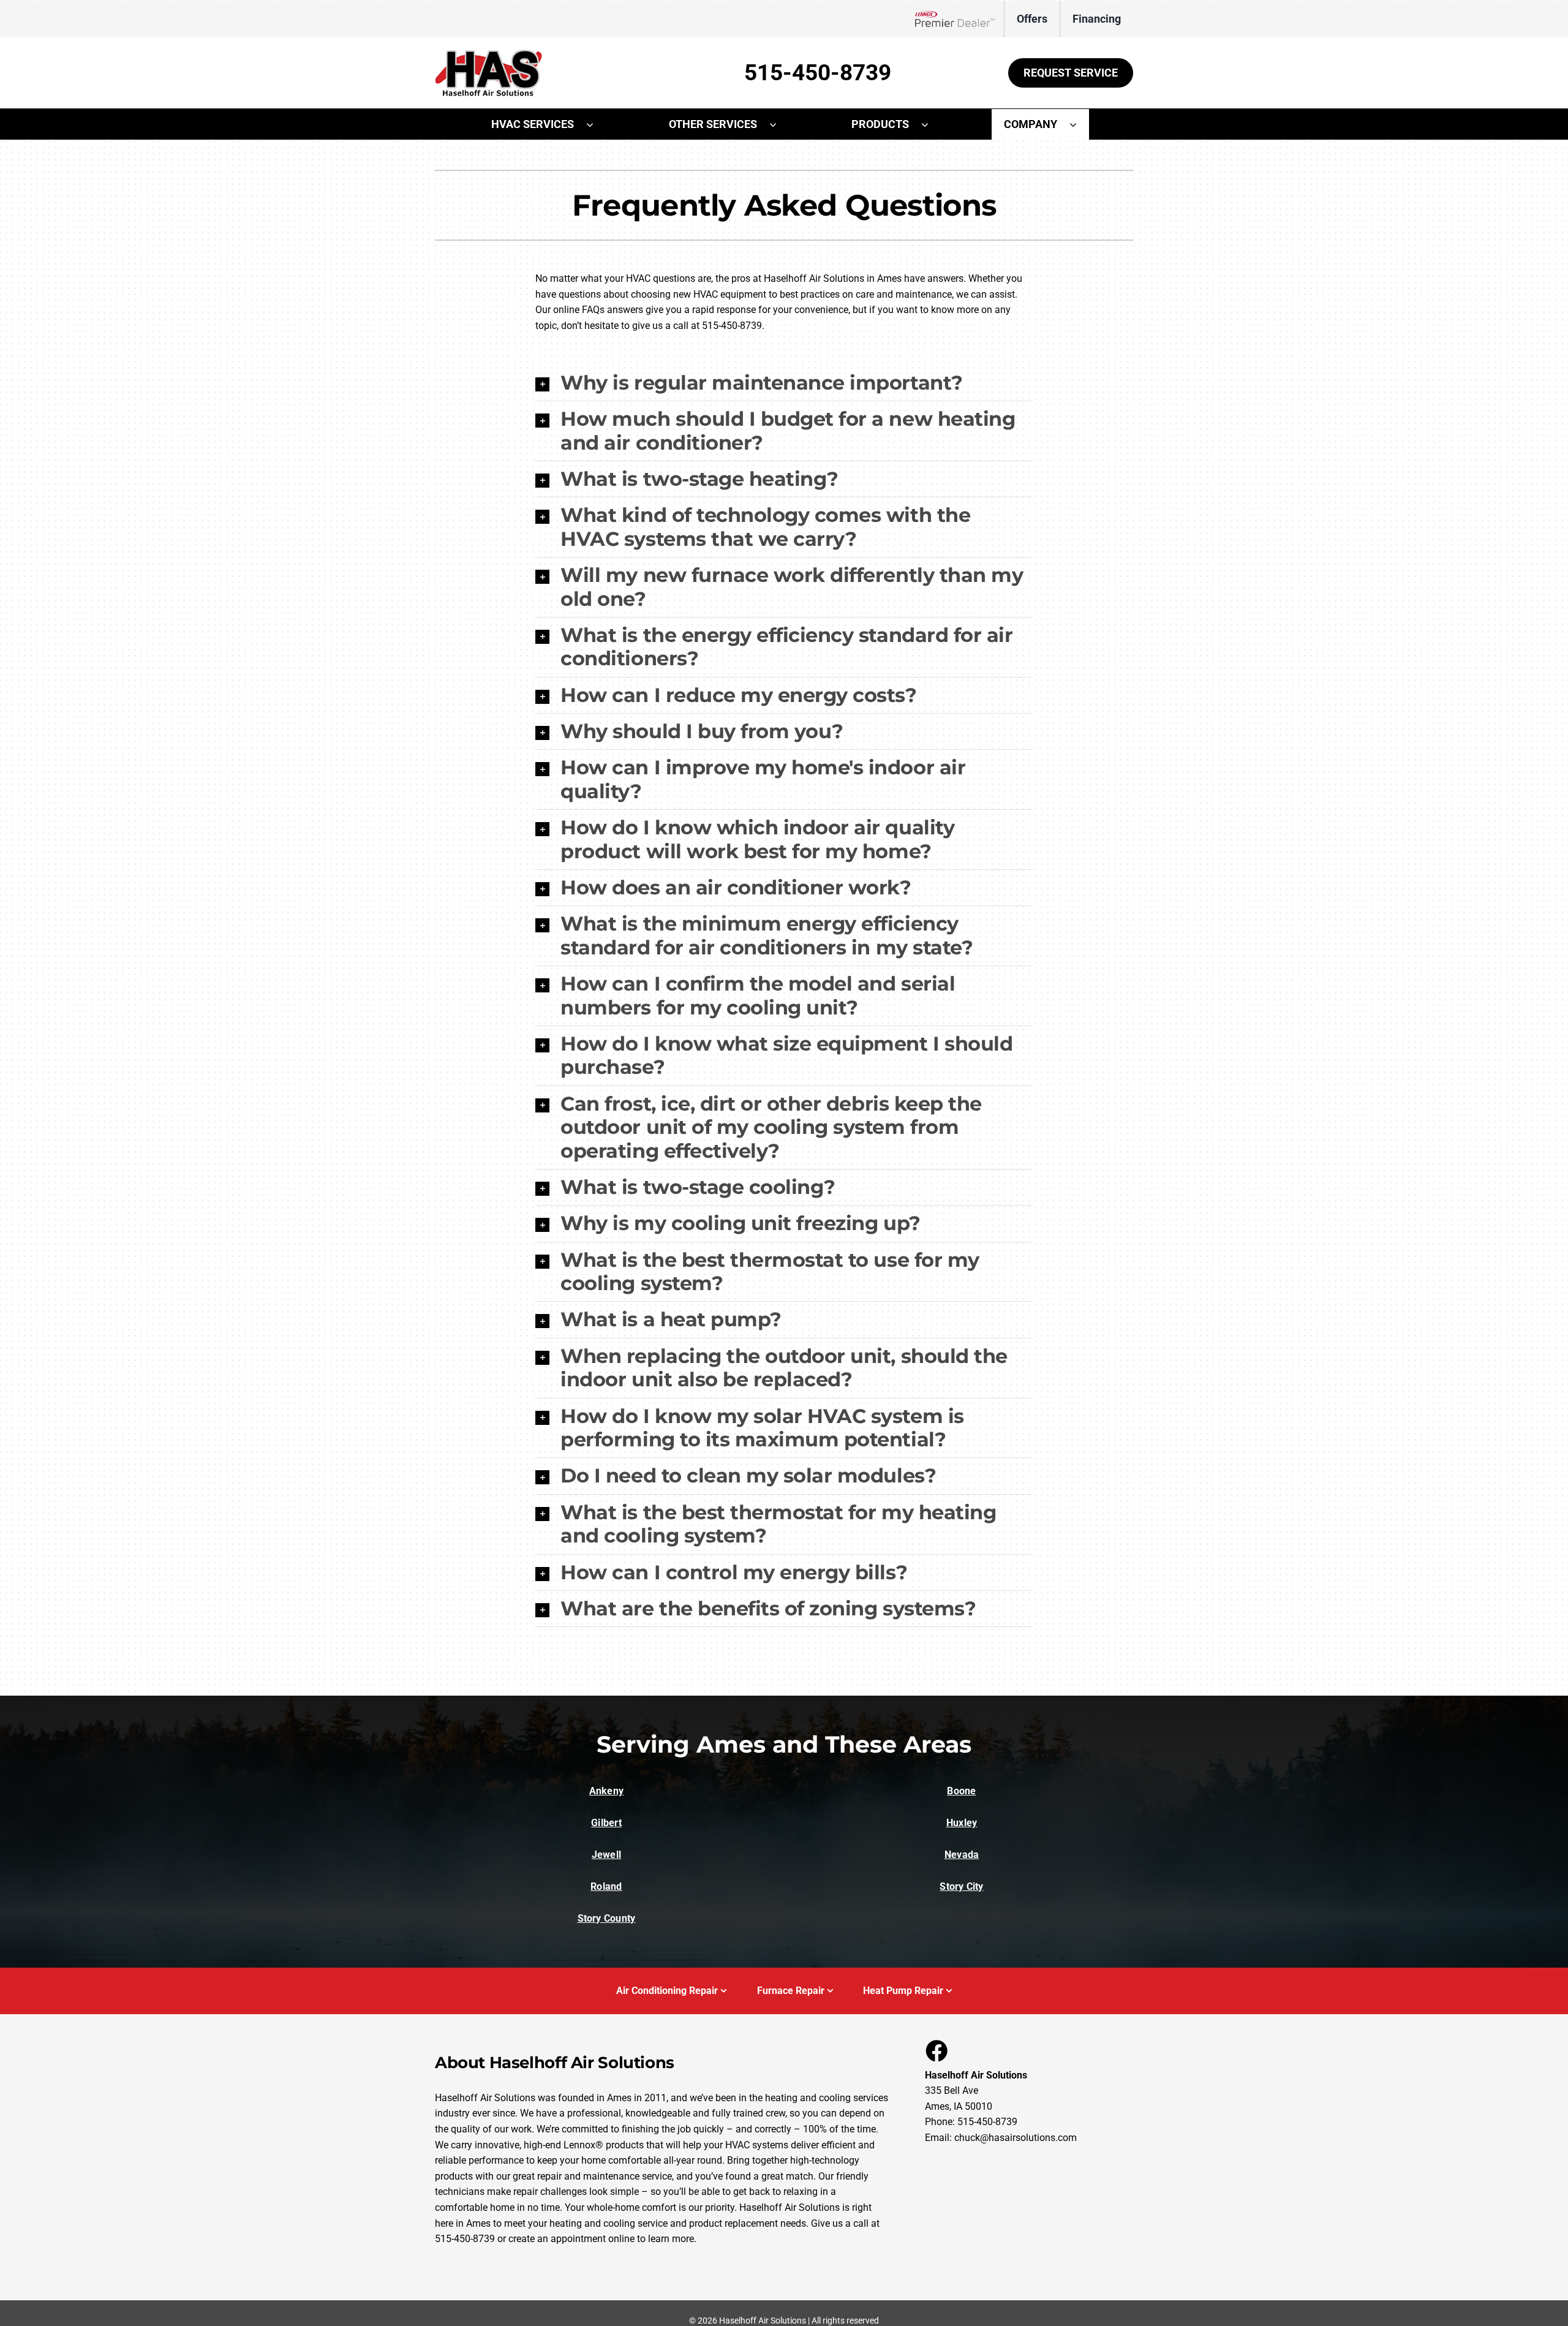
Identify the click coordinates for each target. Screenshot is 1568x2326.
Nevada (962, 1855)
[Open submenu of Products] (931, 124)
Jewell (606, 1855)
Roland (606, 1886)
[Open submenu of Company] (1079, 124)
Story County (607, 1918)
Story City (961, 1886)
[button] (784, 383)
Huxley (962, 1823)
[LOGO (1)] (488, 54)
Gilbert (606, 1823)
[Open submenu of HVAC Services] (596, 124)
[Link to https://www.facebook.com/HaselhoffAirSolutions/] (936, 2050)
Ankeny (606, 1791)
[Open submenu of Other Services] (779, 124)
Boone (961, 1791)
